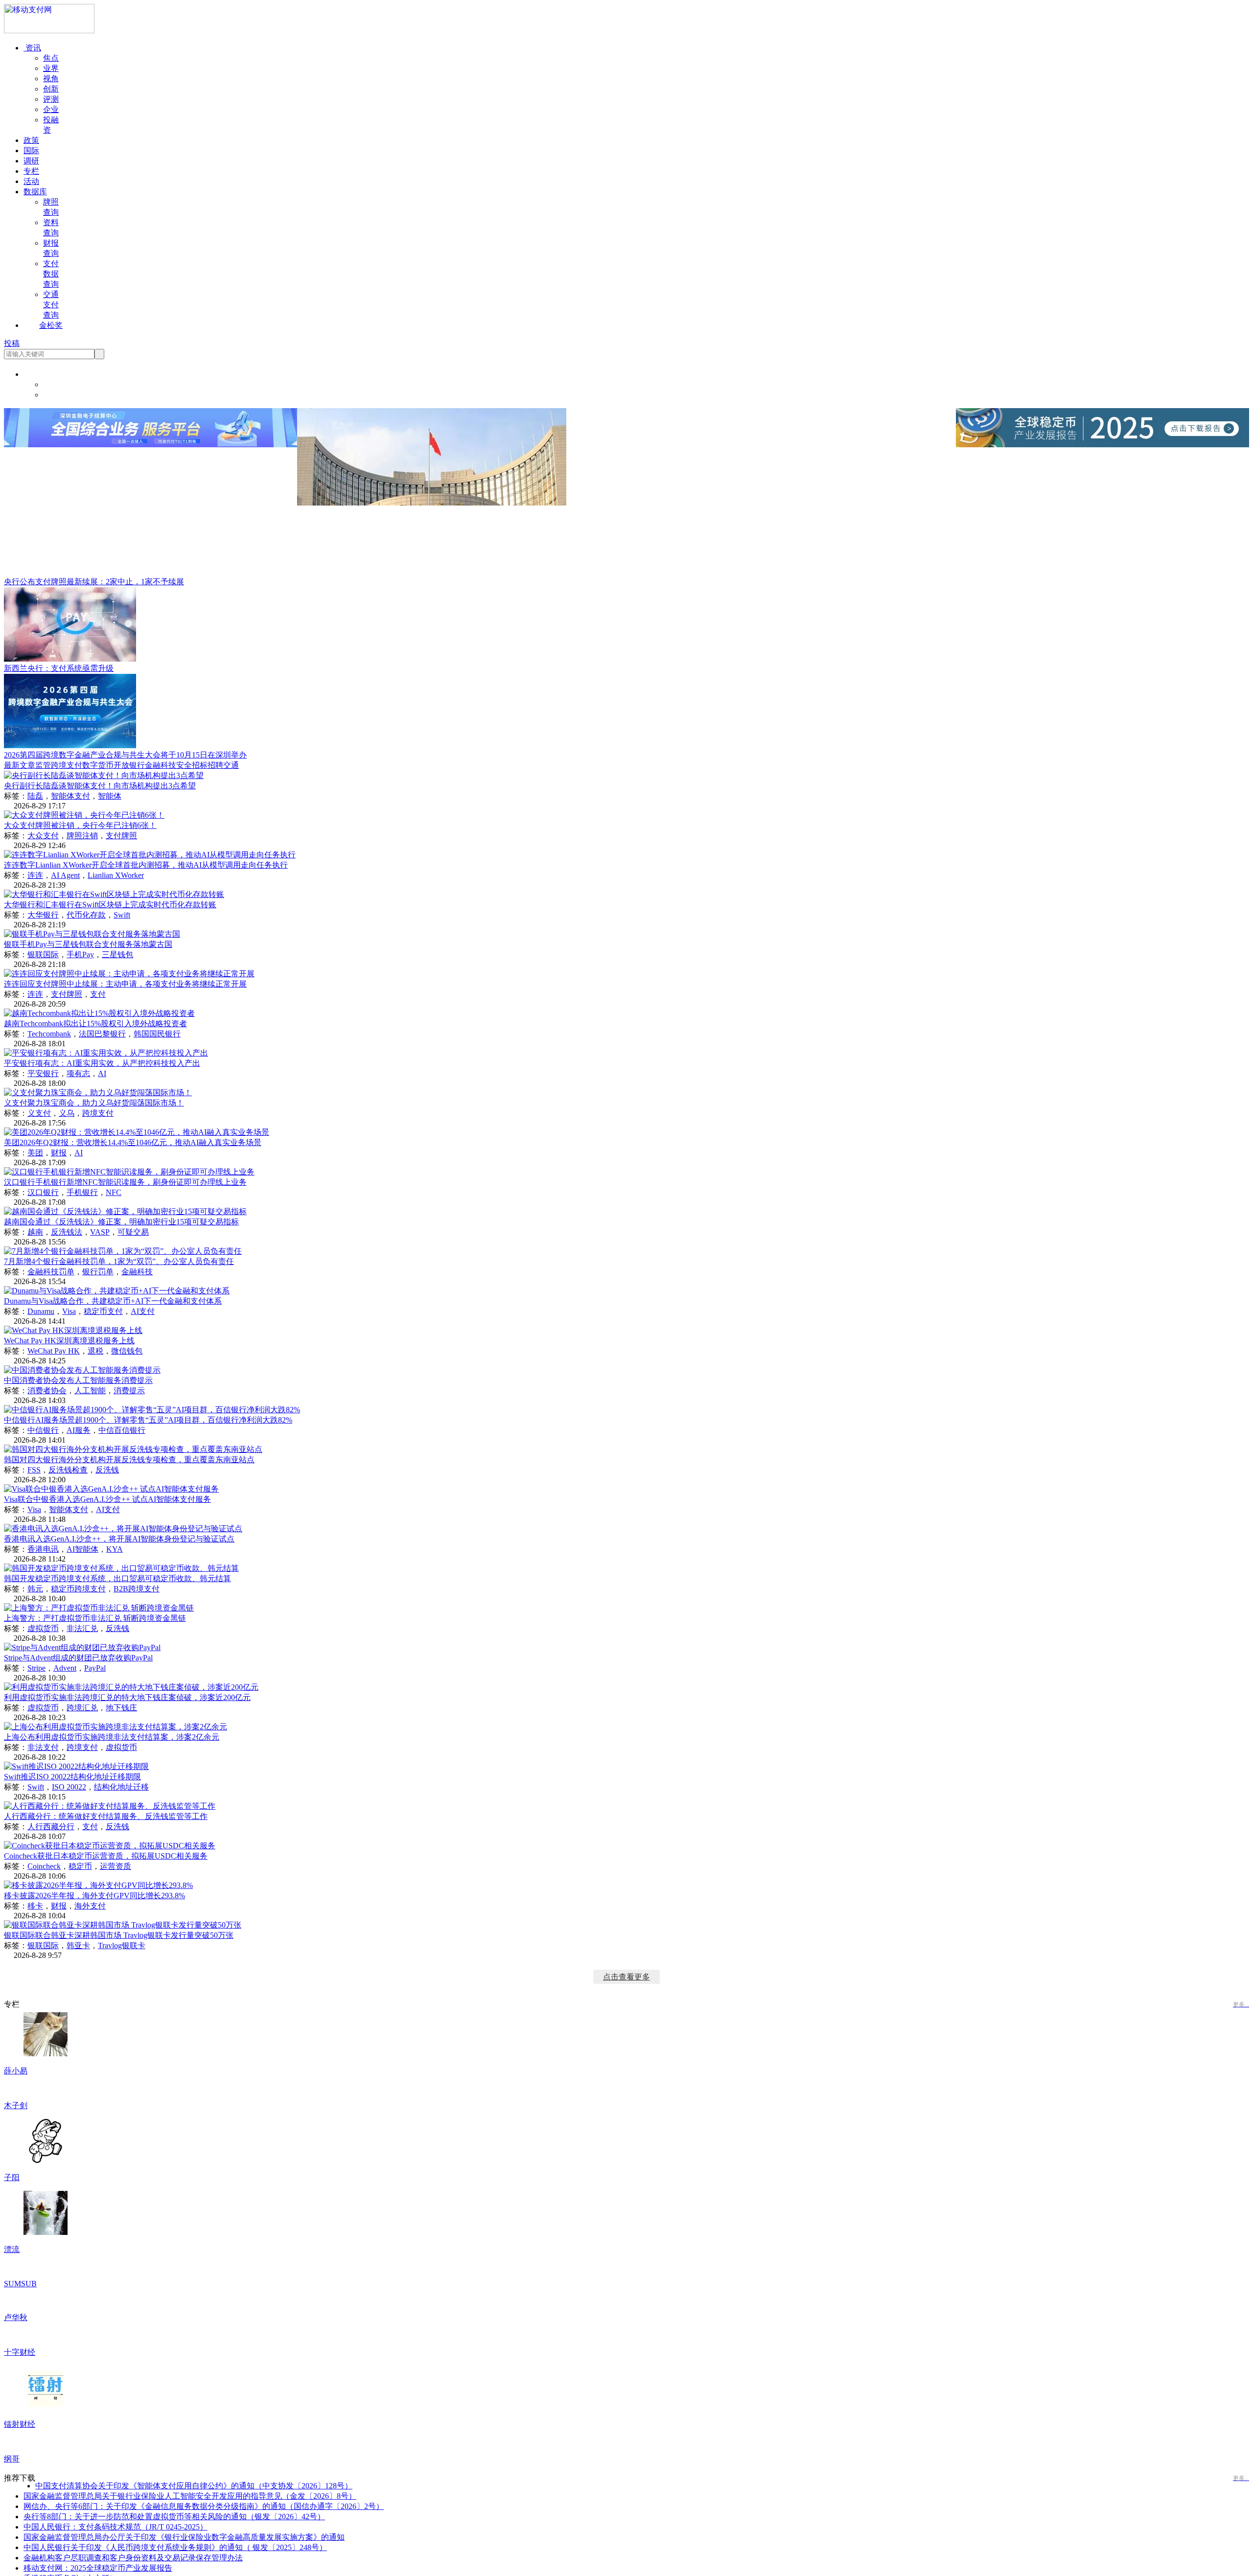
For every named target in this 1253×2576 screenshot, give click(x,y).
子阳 (12, 2215)
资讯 (32, 48)
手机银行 (82, 1192)
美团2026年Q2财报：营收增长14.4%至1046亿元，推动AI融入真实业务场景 (133, 1142)
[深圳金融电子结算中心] (151, 445)
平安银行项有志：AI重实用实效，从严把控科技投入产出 (102, 1063)
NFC (114, 1192)
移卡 (35, 1906)
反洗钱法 (67, 1232)
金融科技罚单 (51, 1272)
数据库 (35, 192)
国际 (31, 150)
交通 (231, 765)
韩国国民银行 (157, 1034)
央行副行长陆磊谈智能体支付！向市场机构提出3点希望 (100, 786)
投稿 (12, 343)
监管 (43, 765)
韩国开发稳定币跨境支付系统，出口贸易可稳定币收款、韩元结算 (117, 1578)
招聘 (215, 765)
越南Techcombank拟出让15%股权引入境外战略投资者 (95, 1023)
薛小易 (16, 2071)
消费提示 (129, 1391)
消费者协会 (47, 1391)
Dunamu (41, 1311)
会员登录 (59, 384)
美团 (35, 1153)
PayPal (95, 1668)
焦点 (51, 58)
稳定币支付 (103, 1311)
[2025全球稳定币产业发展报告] (1102, 445)
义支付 (39, 1113)
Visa (69, 1311)
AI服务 (79, 1430)
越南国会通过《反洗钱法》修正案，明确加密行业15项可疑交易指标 (121, 1222)
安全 (184, 765)
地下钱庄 (121, 1708)
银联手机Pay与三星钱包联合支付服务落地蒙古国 (88, 944)
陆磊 (35, 796)
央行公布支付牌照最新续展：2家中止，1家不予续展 (94, 582)
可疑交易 (133, 1232)
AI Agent (65, 875)
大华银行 (43, 915)
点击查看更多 (626, 1977)
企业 (51, 109)
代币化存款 (86, 915)
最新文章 (20, 765)
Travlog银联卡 (122, 1945)
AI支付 (143, 1311)
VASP (100, 1232)
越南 (35, 1232)
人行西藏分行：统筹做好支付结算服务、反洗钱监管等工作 (106, 1816)
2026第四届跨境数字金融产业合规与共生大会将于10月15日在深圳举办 (125, 755)
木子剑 (16, 2143)
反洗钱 (107, 1470)
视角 (51, 79)
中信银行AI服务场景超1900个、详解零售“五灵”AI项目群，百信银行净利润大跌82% (148, 1420)
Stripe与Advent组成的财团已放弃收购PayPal (78, 1658)
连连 (35, 875)
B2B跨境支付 (137, 1589)
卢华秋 (16, 2429)
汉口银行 (43, 1192)
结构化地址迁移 (121, 1787)
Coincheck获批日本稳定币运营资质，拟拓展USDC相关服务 (106, 1856)
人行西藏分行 (51, 1827)
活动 (31, 181)
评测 (51, 99)
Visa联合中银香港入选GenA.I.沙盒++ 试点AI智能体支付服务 (107, 1499)
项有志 (78, 1073)
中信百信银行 (122, 1430)
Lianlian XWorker (116, 875)
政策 (31, 140)
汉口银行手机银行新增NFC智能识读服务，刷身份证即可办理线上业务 (125, 1182)
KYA (115, 1549)
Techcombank (49, 1034)
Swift (122, 915)
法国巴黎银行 (102, 1034)
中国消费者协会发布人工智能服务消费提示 (78, 1380)
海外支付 (90, 1906)
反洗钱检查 (68, 1470)
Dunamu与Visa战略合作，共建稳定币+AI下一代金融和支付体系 (113, 1301)
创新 (51, 89)
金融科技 (161, 765)
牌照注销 (82, 836)
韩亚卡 (78, 1945)
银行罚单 (98, 1272)
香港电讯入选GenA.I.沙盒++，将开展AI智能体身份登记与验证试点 (119, 1539)
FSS (34, 1470)
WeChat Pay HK (54, 1351)
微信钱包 (127, 1351)
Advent (65, 1668)
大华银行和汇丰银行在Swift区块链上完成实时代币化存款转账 (110, 905)
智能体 (110, 796)
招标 (200, 765)
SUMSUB (20, 2358)
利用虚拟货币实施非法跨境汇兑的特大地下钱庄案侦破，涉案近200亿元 (127, 1697)
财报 (59, 1153)
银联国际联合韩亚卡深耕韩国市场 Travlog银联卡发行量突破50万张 (119, 1935)
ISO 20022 (69, 1787)
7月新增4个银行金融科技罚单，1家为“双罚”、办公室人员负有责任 (119, 1261)
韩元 (35, 1589)
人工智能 (90, 1391)
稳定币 (80, 1866)
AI (102, 1073)
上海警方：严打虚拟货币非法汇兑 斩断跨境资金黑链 (95, 1618)
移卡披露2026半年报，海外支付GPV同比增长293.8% (94, 1896)
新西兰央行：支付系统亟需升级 (59, 668)
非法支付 (43, 1747)
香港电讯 (43, 1549)
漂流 (12, 2287)
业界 (51, 68)
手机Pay (80, 954)
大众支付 (43, 836)
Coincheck (44, 1866)
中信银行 (43, 1430)
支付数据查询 (51, 274)
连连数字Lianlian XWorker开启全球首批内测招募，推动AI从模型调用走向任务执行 (146, 865)
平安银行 (43, 1073)
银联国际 (43, 954)
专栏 (31, 171)
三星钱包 (117, 954)
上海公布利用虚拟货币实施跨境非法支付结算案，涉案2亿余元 (112, 1737)
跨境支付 (67, 765)
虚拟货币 (43, 1628)
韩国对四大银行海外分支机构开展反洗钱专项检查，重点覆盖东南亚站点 (129, 1460)
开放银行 (129, 765)
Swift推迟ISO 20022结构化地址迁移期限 (72, 1777)
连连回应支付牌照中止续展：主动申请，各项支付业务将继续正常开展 (125, 984)
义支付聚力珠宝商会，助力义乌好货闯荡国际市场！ (94, 1103)
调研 (31, 161)
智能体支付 (70, 796)
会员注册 (59, 395)
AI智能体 (82, 1549)
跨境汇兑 (82, 1708)
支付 (98, 994)
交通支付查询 (51, 305)
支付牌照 (121, 836)
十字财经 (20, 2501)
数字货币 (98, 765)
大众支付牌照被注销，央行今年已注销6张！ (80, 825)
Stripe (36, 1668)
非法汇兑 (82, 1628)
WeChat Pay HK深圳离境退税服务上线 (69, 1341)
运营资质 (116, 1866)
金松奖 (51, 325)
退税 (95, 1351)
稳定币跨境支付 (78, 1589)
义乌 (67, 1113)
